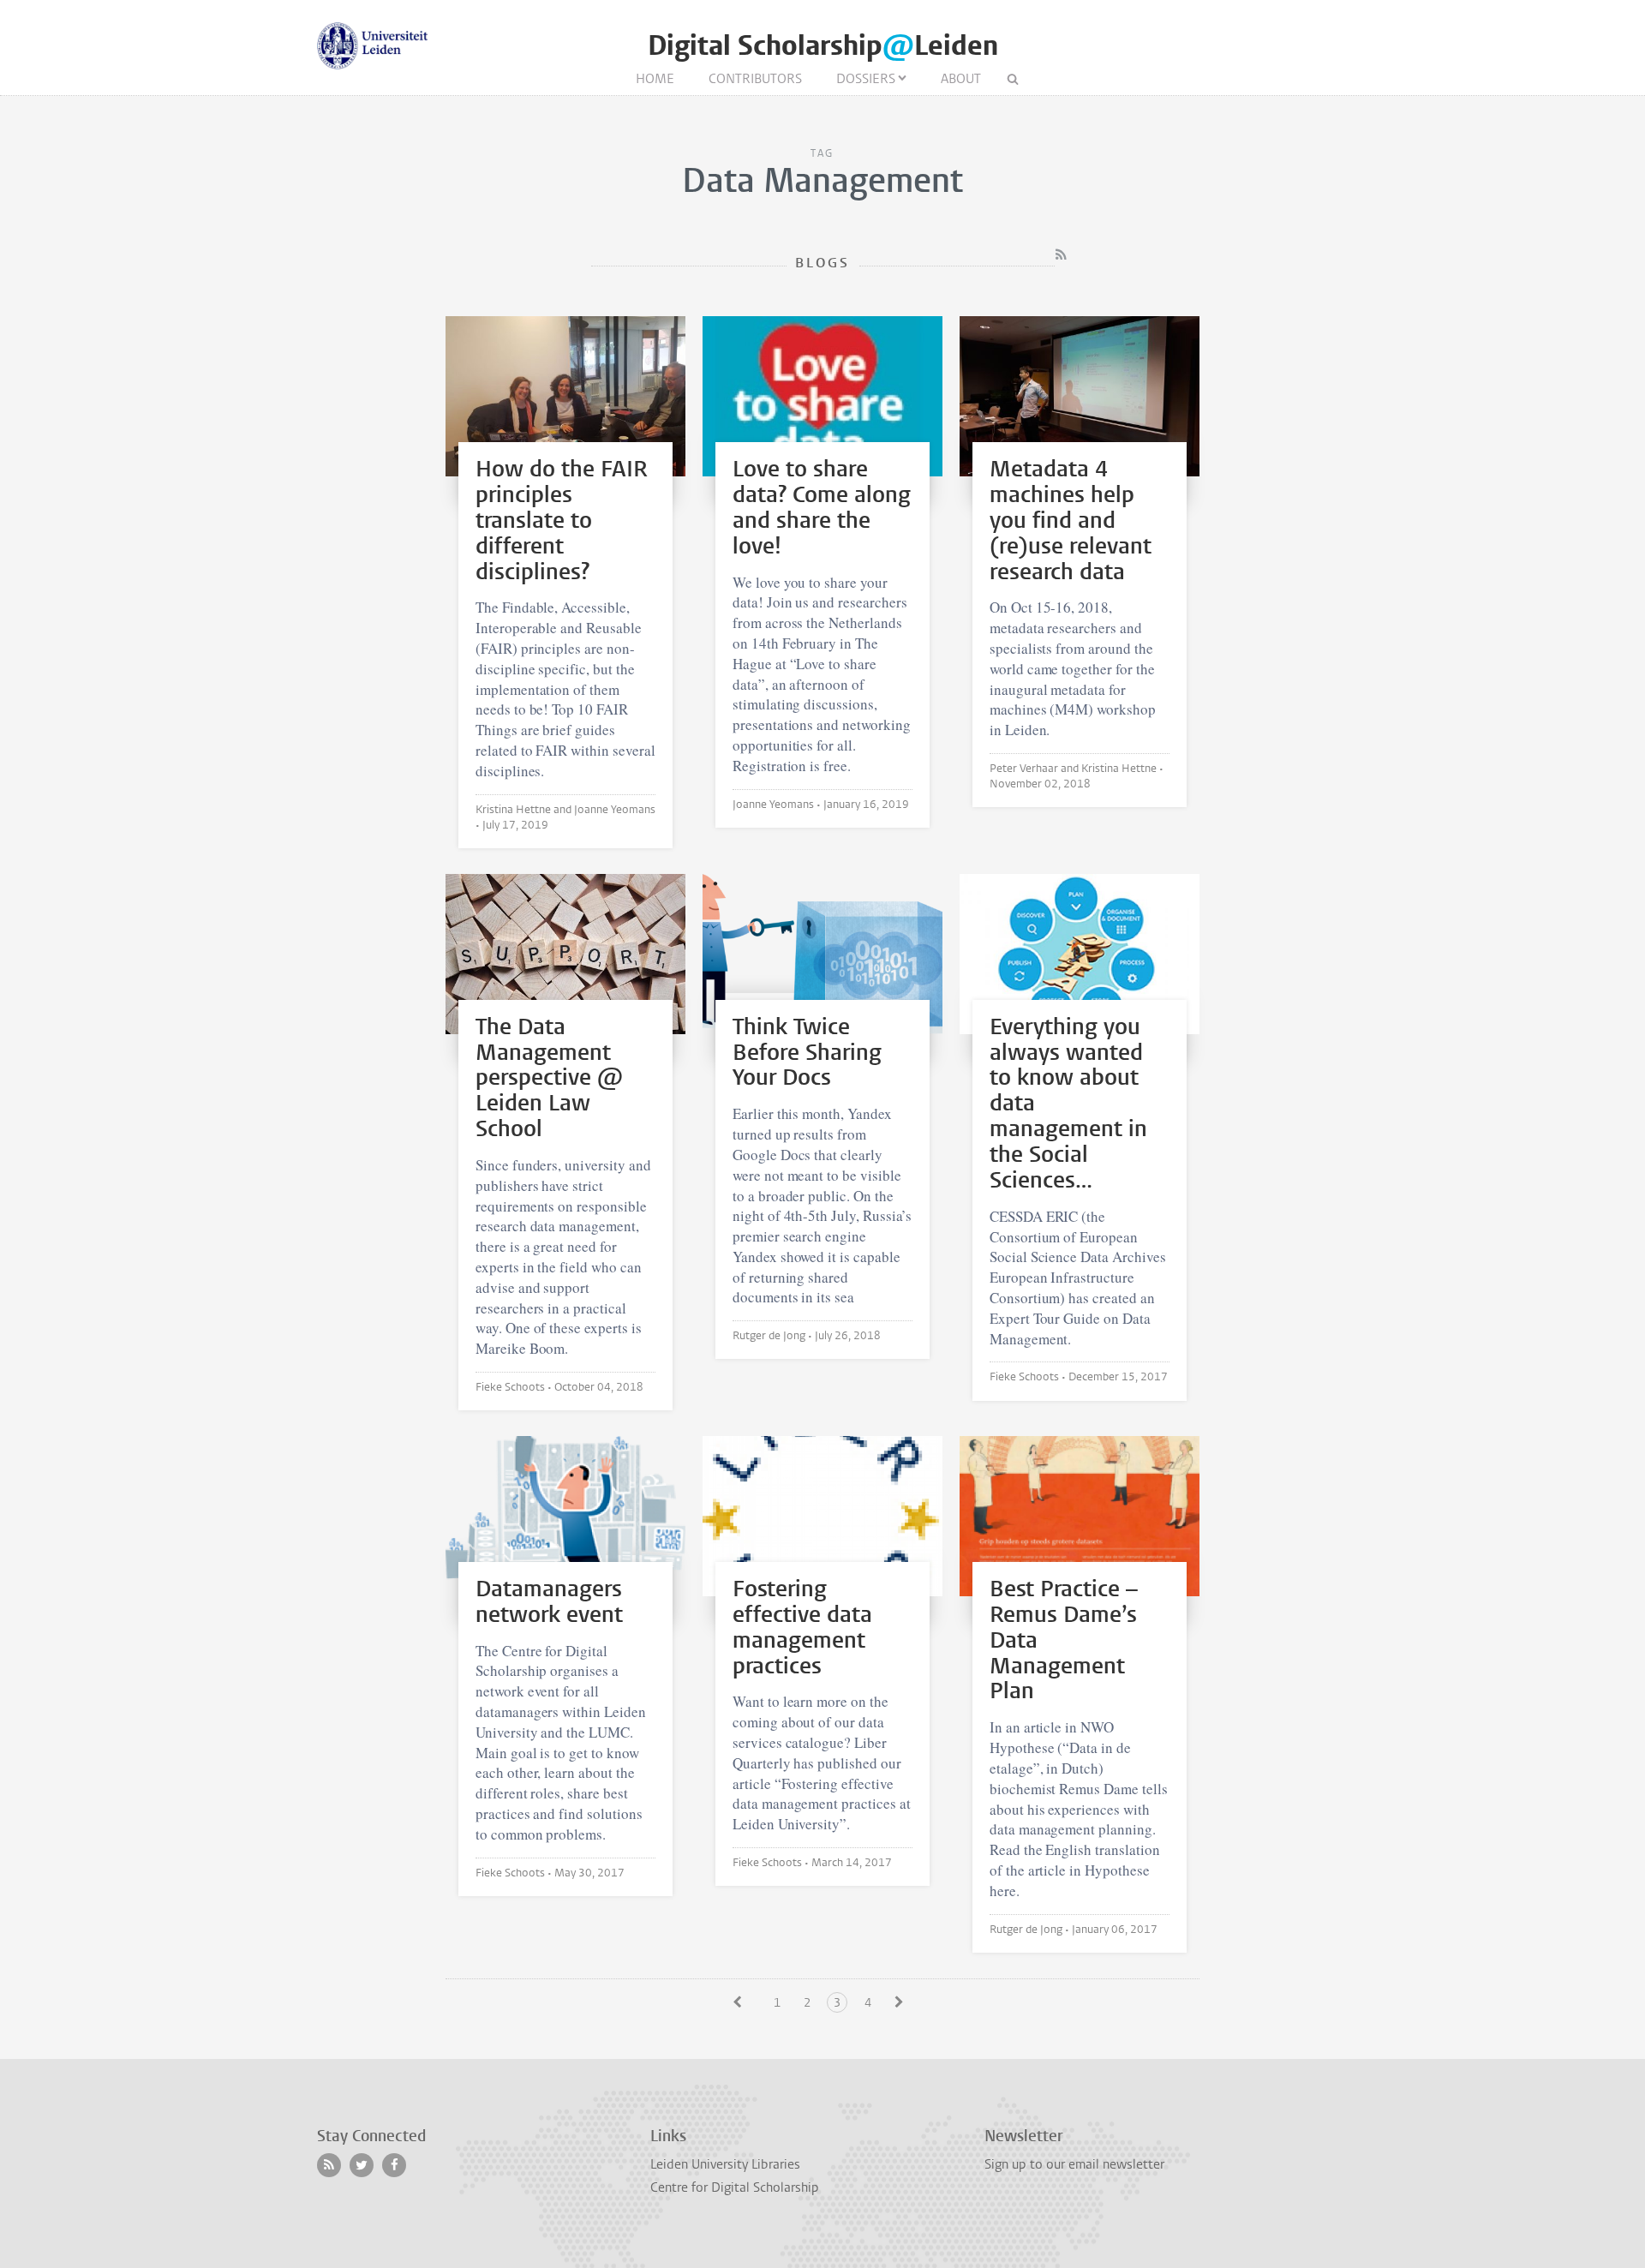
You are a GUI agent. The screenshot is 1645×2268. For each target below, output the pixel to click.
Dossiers (866, 79)
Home (655, 79)
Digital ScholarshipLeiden (823, 46)
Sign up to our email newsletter (1074, 2164)
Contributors (755, 79)
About (961, 79)
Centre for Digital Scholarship (735, 2187)
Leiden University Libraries (725, 2164)
